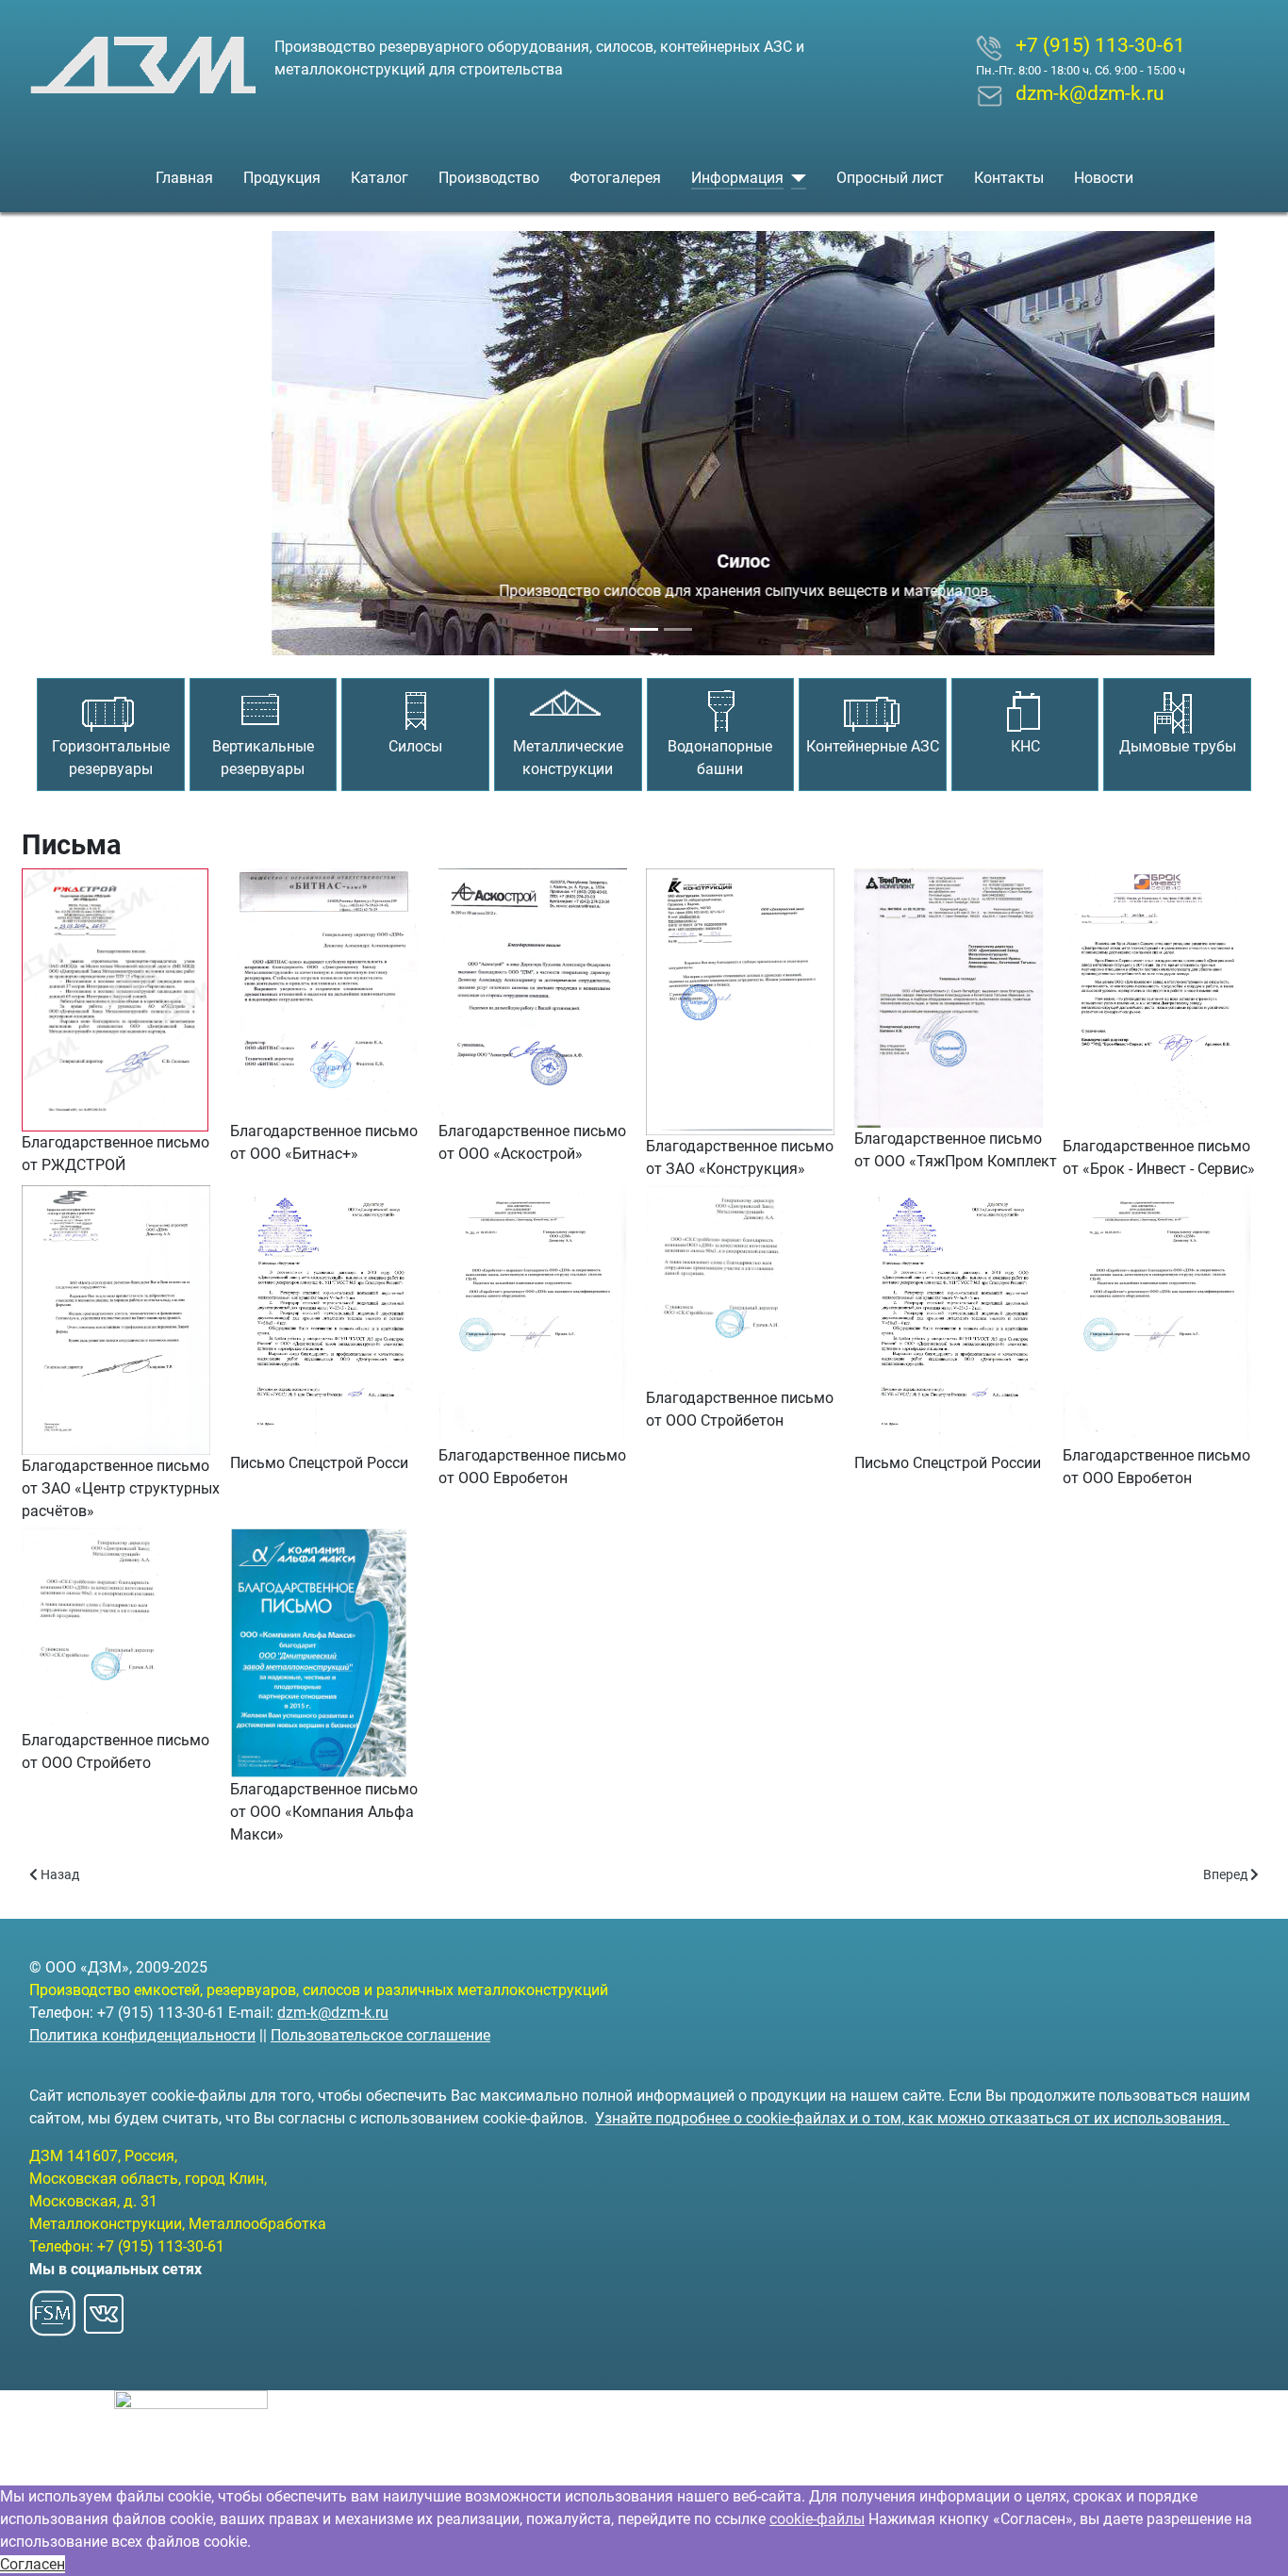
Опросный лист (890, 178)
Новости (1104, 178)
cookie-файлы (817, 2519)
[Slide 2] (644, 629)
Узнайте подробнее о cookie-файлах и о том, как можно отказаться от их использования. (912, 2118)
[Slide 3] (678, 629)
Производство (489, 178)
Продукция (282, 178)
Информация (737, 178)
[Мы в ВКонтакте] (104, 2308)
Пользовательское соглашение (380, 2035)
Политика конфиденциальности (142, 2035)
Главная (184, 178)
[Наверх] (1255, 2541)
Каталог (380, 178)
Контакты (1009, 178)
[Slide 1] (610, 629)
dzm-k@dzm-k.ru (333, 2013)
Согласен (33, 2564)
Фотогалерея (615, 178)
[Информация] (795, 178)
